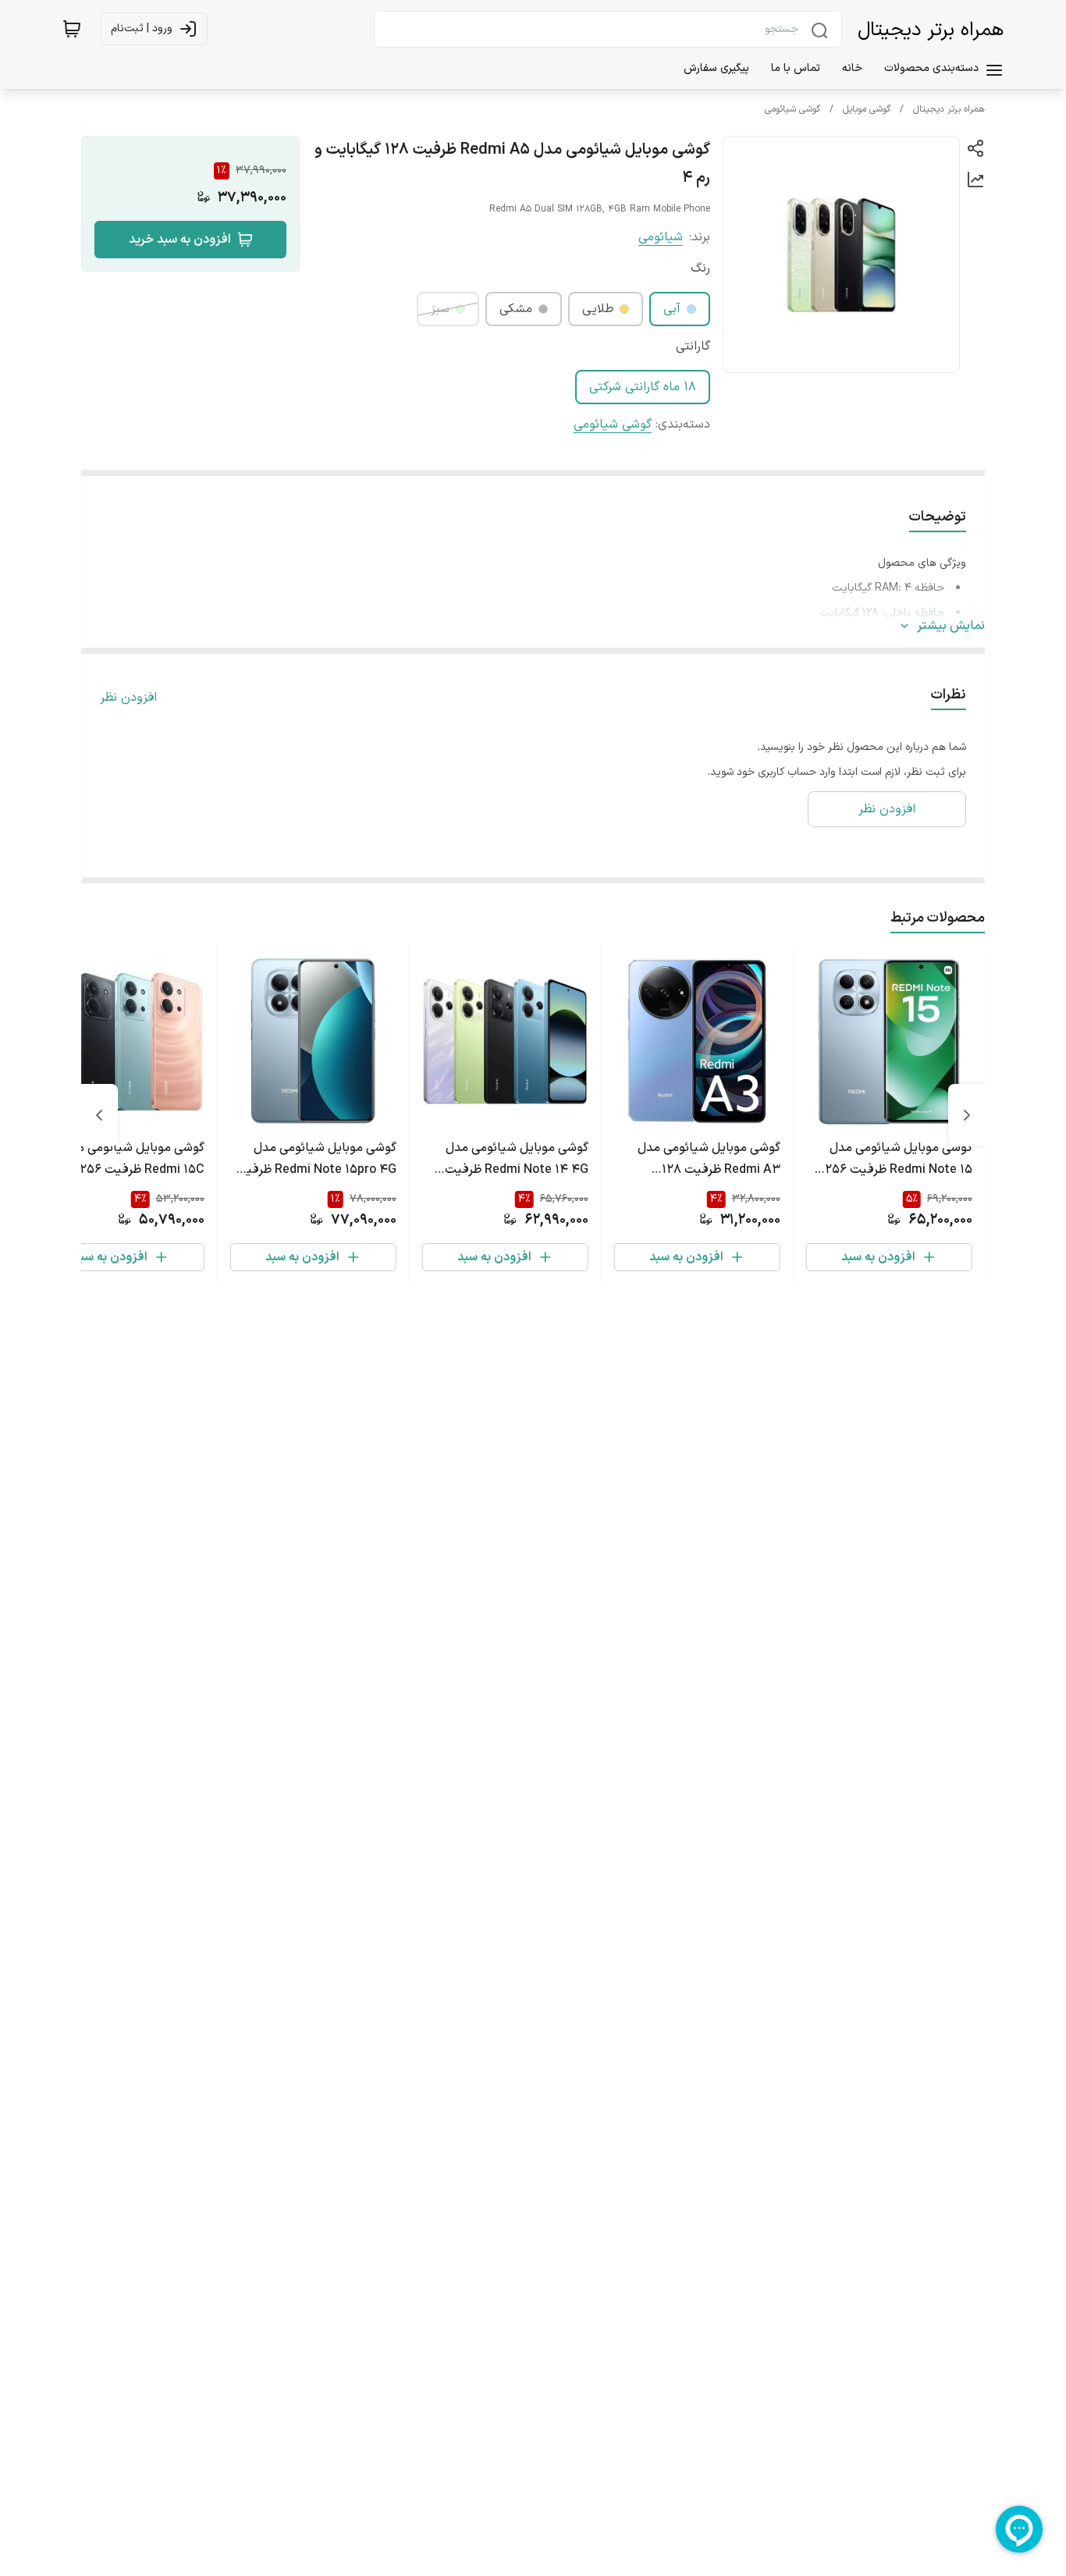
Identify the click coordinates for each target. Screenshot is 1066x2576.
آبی (672, 309)
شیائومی (661, 237)
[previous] (967, 1115)
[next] (99, 1115)
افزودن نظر (128, 698)
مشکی (516, 309)
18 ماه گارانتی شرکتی (643, 387)
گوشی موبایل (867, 109)
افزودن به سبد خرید (180, 240)
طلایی (598, 309)
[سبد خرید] (72, 29)
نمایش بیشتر (951, 626)
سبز (440, 309)
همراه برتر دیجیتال (931, 30)
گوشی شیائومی (792, 109)
